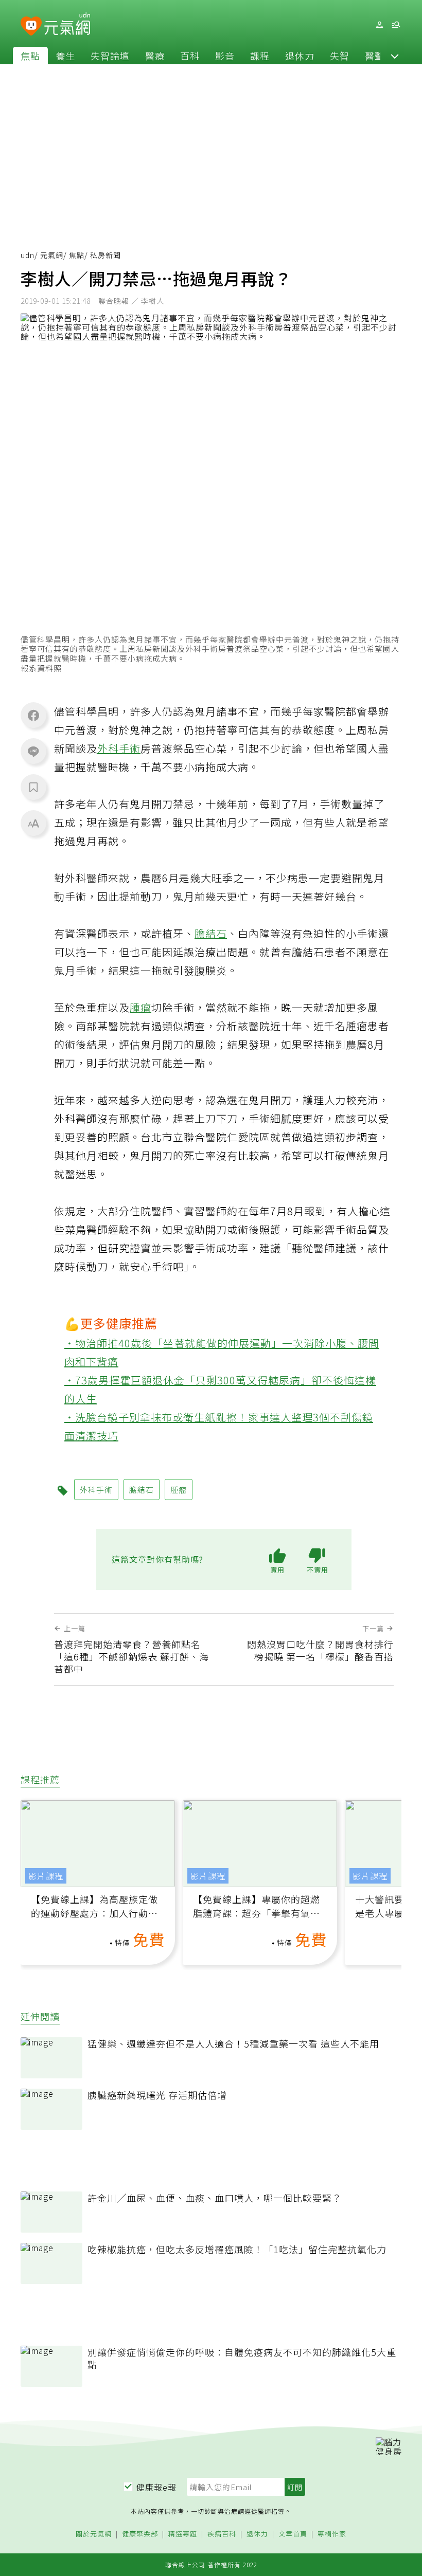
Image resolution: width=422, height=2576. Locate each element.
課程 (260, 56)
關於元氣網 (94, 2534)
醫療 (155, 56)
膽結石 (211, 933)
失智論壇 (110, 56)
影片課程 (46, 1876)
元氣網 (52, 255)
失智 (340, 56)
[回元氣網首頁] (67, 25)
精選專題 (183, 2534)
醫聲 (375, 56)
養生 (65, 56)
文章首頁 (293, 2534)
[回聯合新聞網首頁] (31, 26)
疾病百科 (222, 2534)
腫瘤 (140, 1007)
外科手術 (119, 748)
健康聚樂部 (140, 2534)
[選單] (396, 25)
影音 (225, 56)
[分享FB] (33, 715)
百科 (190, 56)
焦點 (30, 56)
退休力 (300, 56)
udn (28, 255)
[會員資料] (379, 25)
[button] (395, 56)
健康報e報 (156, 2487)
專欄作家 (332, 2534)
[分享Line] (33, 751)
